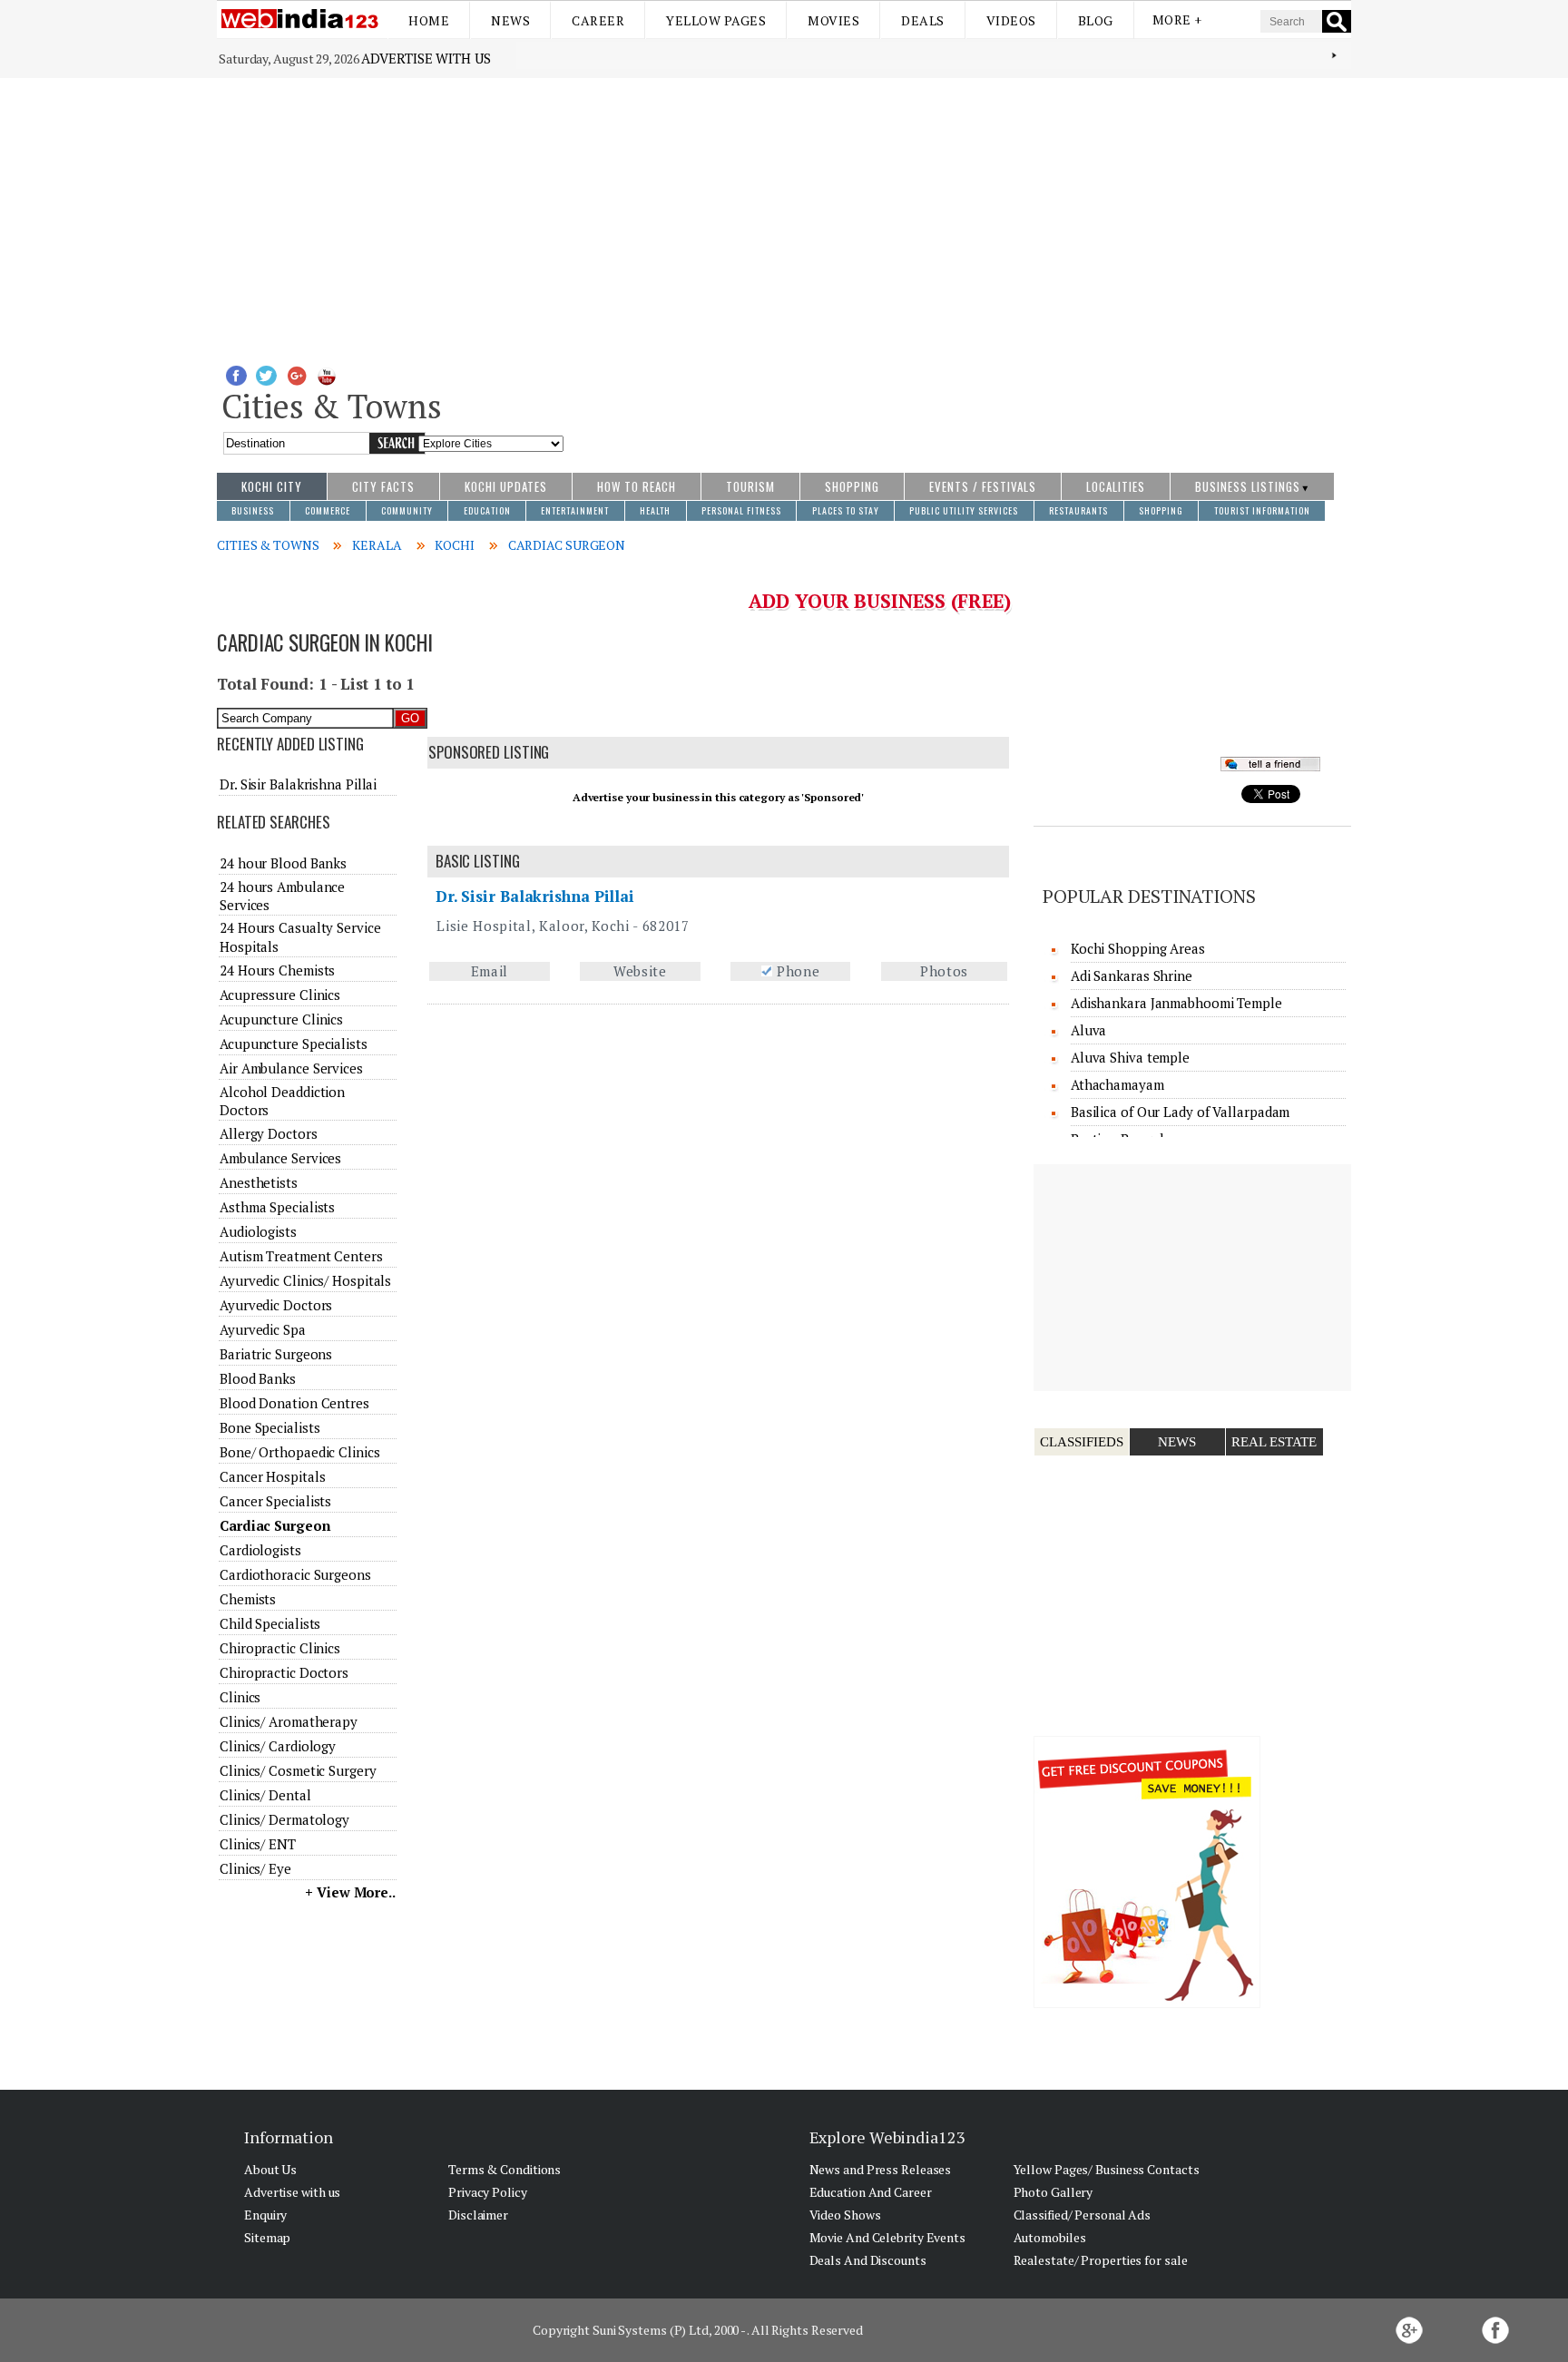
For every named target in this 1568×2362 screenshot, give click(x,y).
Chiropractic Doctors (284, 1672)
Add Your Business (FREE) (880, 601)
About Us (270, 2169)
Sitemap (267, 2237)
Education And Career (871, 2192)
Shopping (852, 486)
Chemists (248, 1599)
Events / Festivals (983, 486)
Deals (923, 20)
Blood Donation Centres (294, 1403)
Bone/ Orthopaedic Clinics (300, 1452)
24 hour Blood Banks (283, 863)
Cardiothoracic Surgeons (295, 1574)
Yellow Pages (716, 20)
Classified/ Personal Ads (1083, 2215)
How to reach (637, 486)
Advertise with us (426, 58)
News (510, 20)
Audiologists (258, 1231)
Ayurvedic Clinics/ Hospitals (305, 1280)
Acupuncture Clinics (281, 1019)
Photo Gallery (1053, 2192)
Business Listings (1248, 486)
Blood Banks (258, 1378)
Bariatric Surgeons (276, 1354)
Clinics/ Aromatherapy (289, 1721)
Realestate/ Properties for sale (1101, 2260)
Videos (1011, 20)
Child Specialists (270, 1623)
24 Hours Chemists (277, 970)
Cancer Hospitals (272, 1476)
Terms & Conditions (505, 2169)
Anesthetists (259, 1182)
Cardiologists (260, 1550)
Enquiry (265, 2215)
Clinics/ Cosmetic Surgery (298, 1770)
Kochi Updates (506, 486)
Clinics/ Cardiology (278, 1746)
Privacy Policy (488, 2192)
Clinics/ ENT (258, 1844)
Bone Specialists (269, 1427)
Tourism (750, 486)
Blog (1096, 20)
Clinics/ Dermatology (284, 1819)
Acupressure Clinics (280, 995)
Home (429, 20)
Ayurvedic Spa (263, 1329)
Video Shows (845, 2215)
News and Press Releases (881, 2169)
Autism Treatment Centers (301, 1256)
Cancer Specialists (275, 1501)
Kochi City (272, 486)
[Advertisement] (784, 214)
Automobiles (1050, 2237)
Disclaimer (478, 2215)
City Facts (383, 486)
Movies (833, 20)
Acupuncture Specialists (294, 1044)
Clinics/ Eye (255, 1868)
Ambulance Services (280, 1158)
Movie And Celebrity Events (887, 2237)
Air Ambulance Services (291, 1068)
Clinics (240, 1697)
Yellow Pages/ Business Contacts (1107, 2169)
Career (598, 20)
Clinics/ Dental (265, 1795)
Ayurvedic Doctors (276, 1305)
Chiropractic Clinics (280, 1648)
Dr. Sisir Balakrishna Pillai (535, 896)
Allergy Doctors (269, 1133)
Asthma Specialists (277, 1207)
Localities (1116, 486)
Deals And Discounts (868, 2260)
